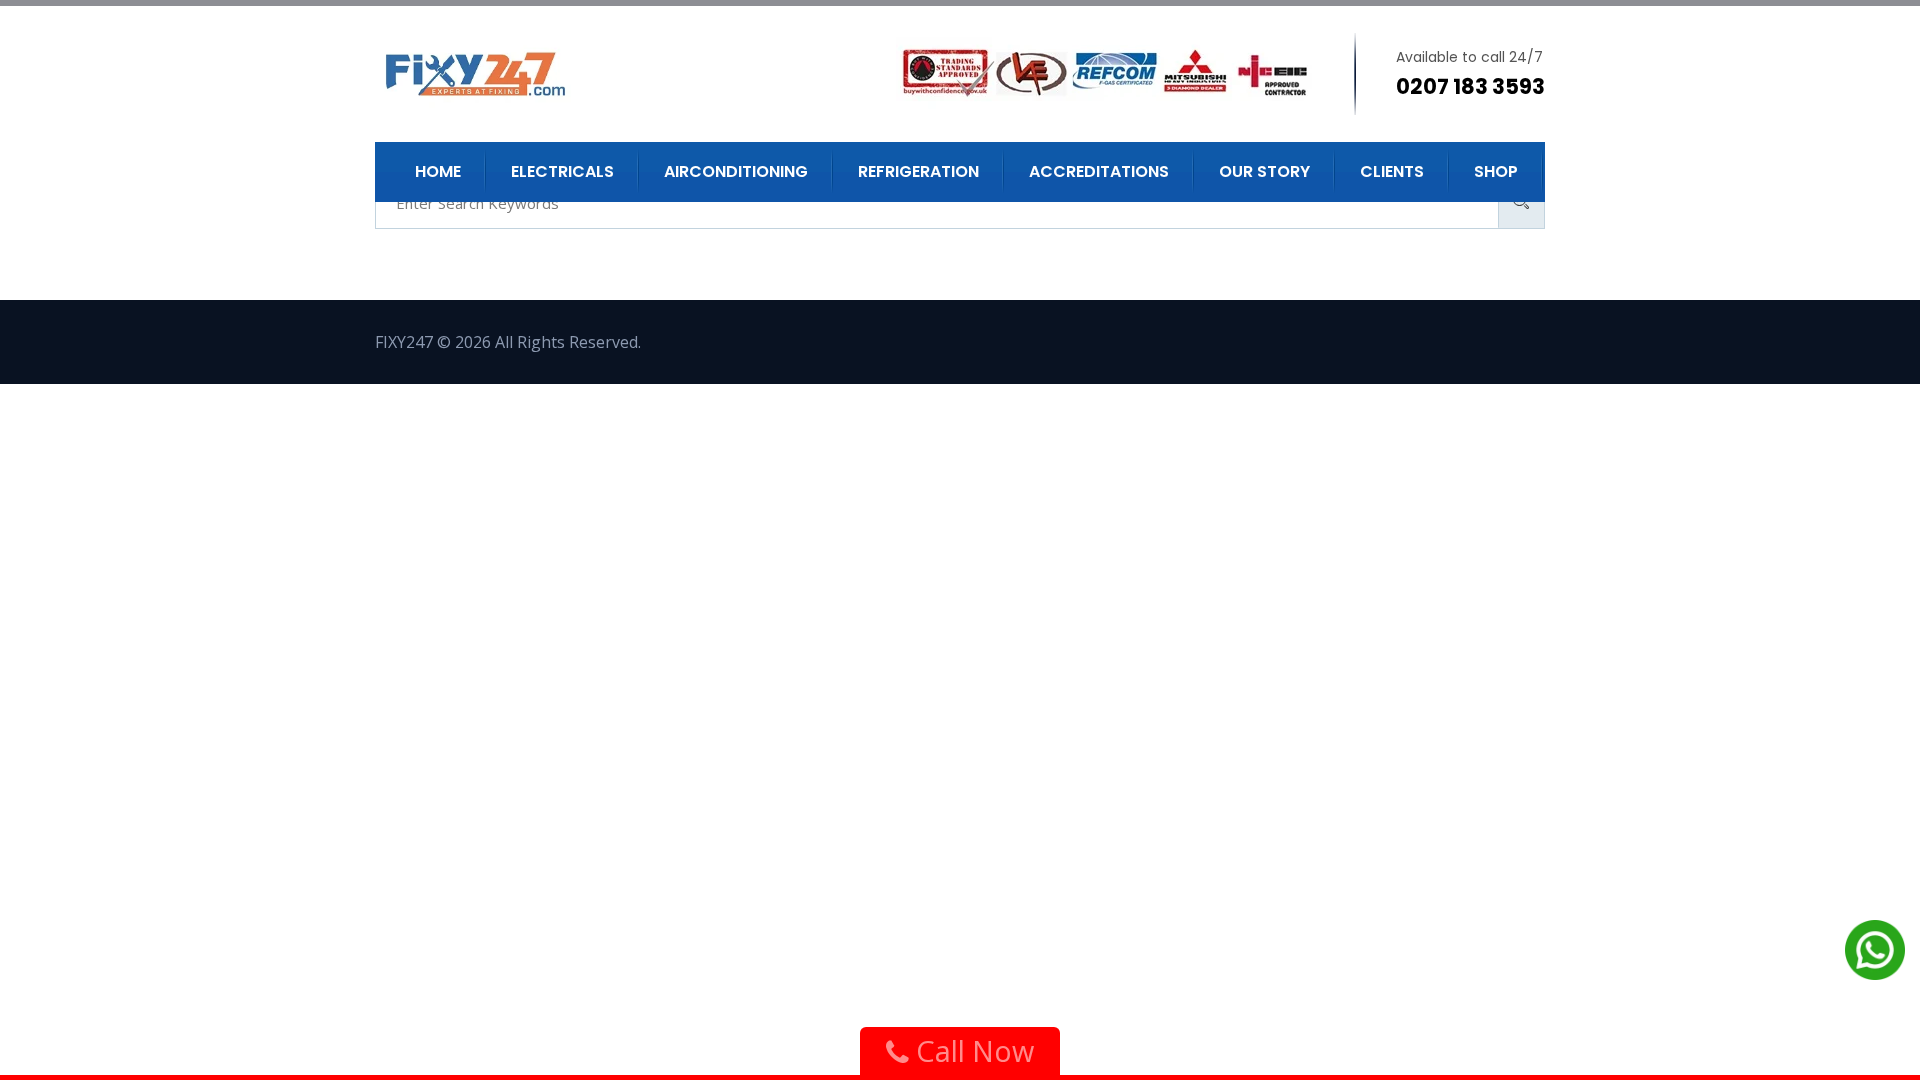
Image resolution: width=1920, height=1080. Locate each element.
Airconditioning (736, 171)
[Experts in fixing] (523, 74)
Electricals (562, 171)
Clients (1392, 171)
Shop (1496, 171)
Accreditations (1099, 171)
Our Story (1264, 171)
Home (438, 171)
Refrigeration (918, 171)
